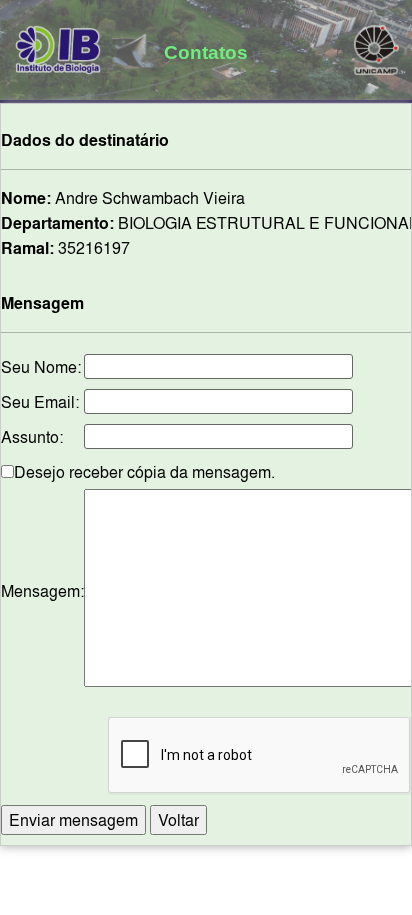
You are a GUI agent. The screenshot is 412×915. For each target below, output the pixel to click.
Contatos (206, 52)
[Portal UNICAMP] (376, 46)
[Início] (58, 46)
